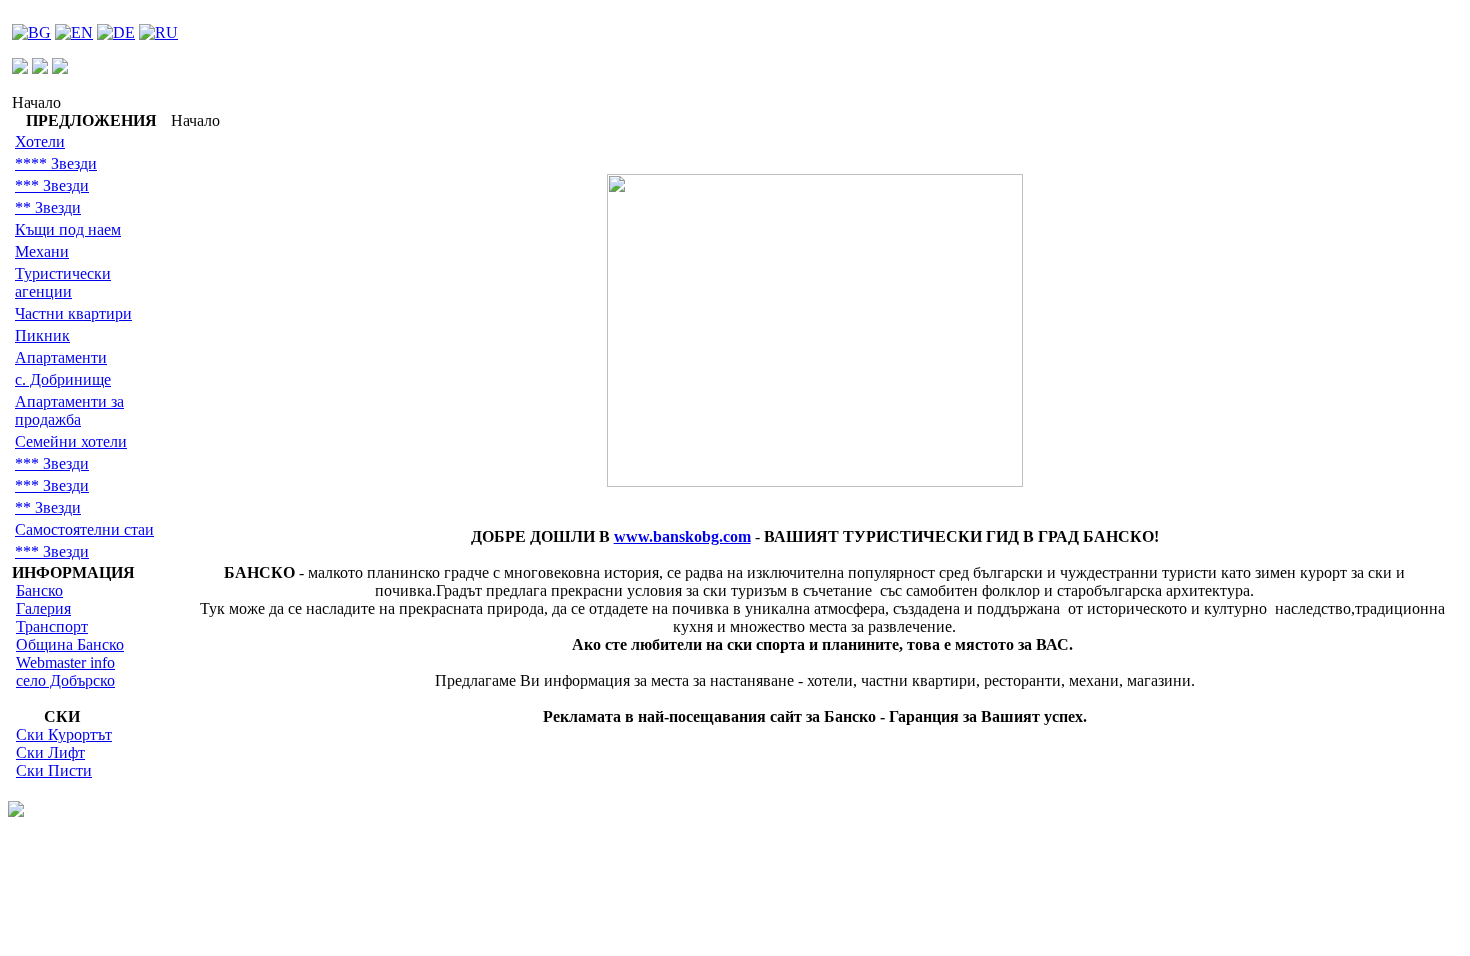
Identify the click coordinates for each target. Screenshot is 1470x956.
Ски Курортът (64, 734)
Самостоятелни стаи (84, 529)
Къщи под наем (68, 229)
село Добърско (65, 680)
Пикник (42, 335)
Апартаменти (61, 357)
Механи (42, 251)
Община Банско (70, 644)
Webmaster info (65, 662)
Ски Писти (54, 770)
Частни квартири (73, 313)
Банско (39, 590)
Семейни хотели (71, 441)
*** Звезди (52, 185)
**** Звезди (56, 163)
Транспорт (52, 626)
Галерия (43, 608)
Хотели (40, 141)
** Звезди (48, 207)
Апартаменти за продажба (69, 410)
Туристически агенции (63, 282)
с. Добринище (63, 379)
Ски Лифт (50, 752)
